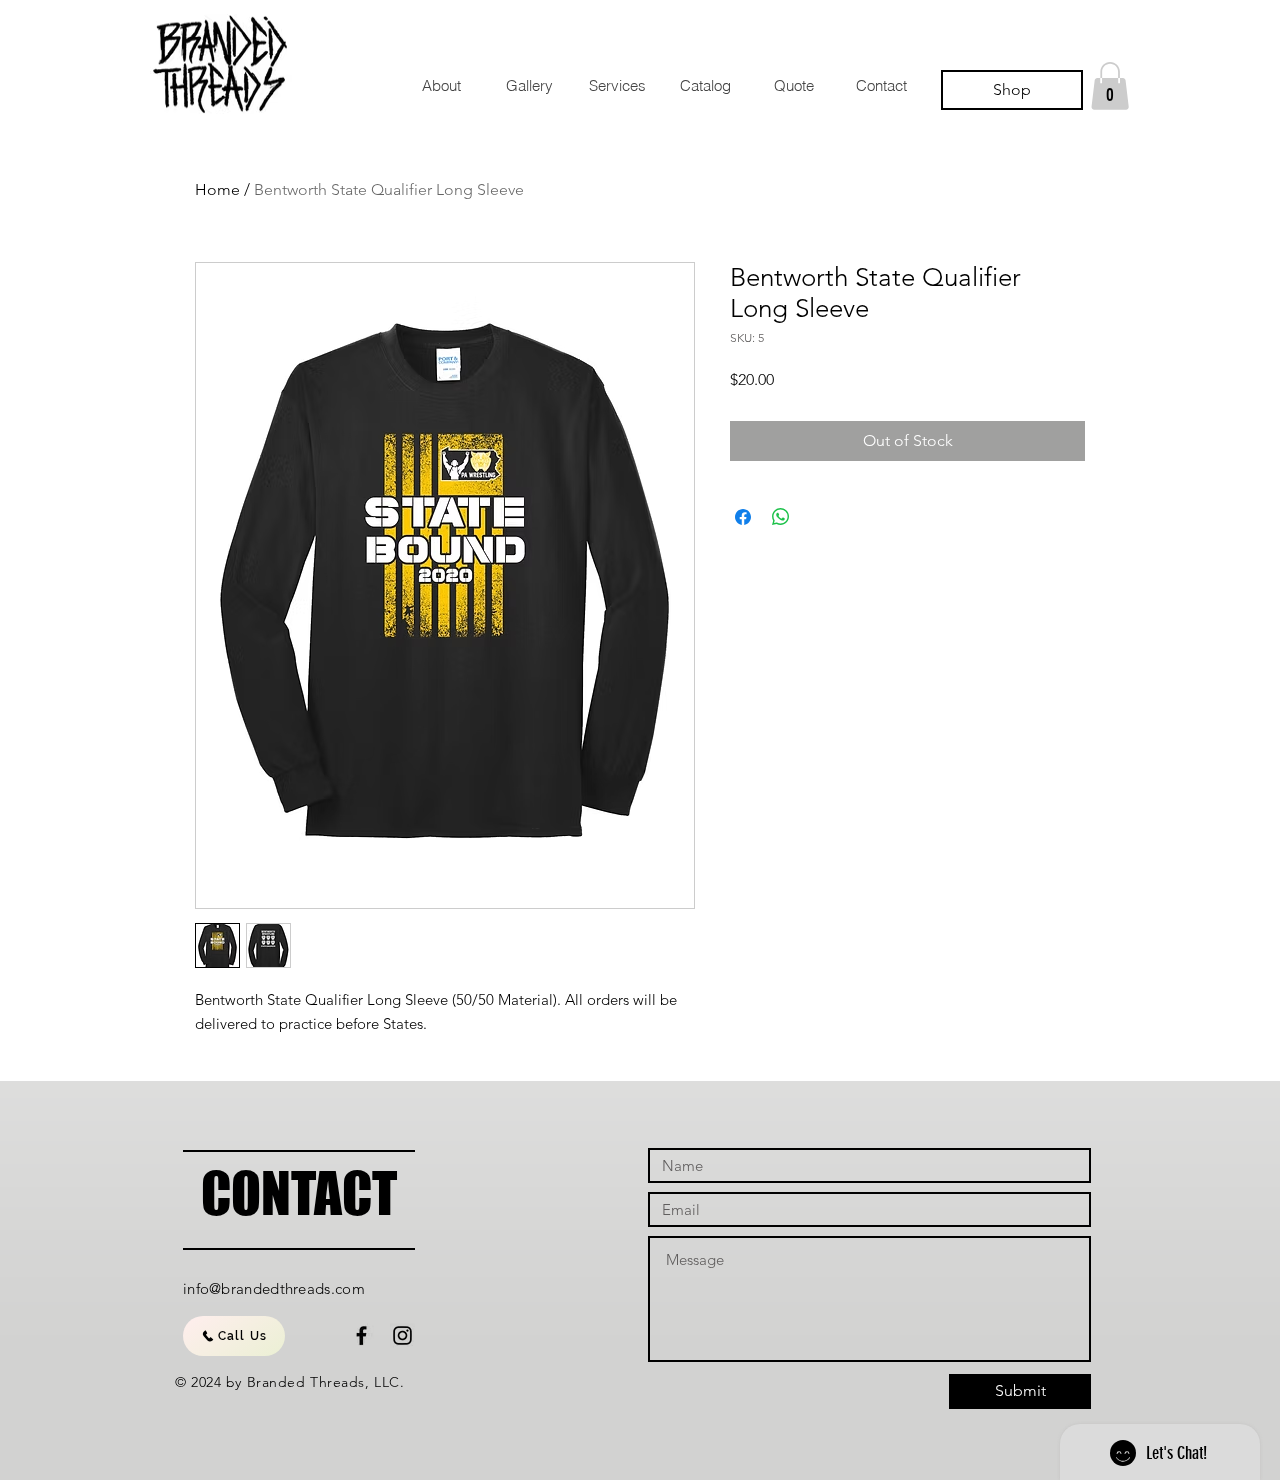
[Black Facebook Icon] (361, 1335)
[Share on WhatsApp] (781, 517)
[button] (1110, 86)
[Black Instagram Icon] (402, 1335)
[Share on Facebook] (743, 517)
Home (217, 189)
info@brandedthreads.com (274, 1288)
